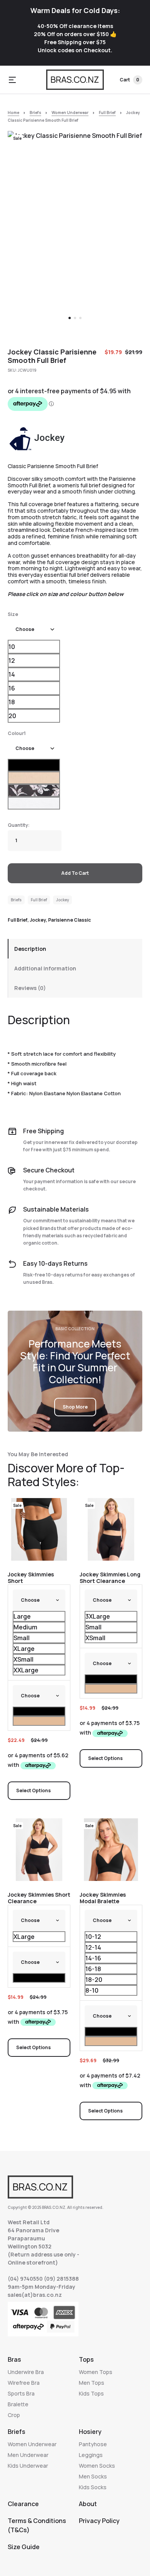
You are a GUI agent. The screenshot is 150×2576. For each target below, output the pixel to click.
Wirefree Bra (24, 2383)
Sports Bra (21, 2393)
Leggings (91, 2455)
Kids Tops (91, 2393)
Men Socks (93, 2476)
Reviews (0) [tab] (30, 988)
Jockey (62, 900)
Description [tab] (30, 949)
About (88, 2504)
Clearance (23, 2504)
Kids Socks (93, 2487)
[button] (12, 80)
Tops (86, 2359)
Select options (33, 1790)
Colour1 (17, 733)
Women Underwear (70, 113)
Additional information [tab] (45, 968)
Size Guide (24, 2547)
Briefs (35, 113)
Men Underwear (28, 2455)
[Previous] (22, 232)
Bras (14, 2359)
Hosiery (90, 2432)
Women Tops (96, 2372)
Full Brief (107, 113)
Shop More (75, 1407)
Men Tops (92, 2383)
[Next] (127, 232)
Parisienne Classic (69, 920)
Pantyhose (93, 2444)
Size (13, 614)
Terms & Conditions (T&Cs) (37, 2525)
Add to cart (75, 873)
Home (13, 113)
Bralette (18, 2404)
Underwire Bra (26, 2372)
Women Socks (97, 2466)
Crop (14, 2415)
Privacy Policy (99, 2521)
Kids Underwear (28, 2466)
